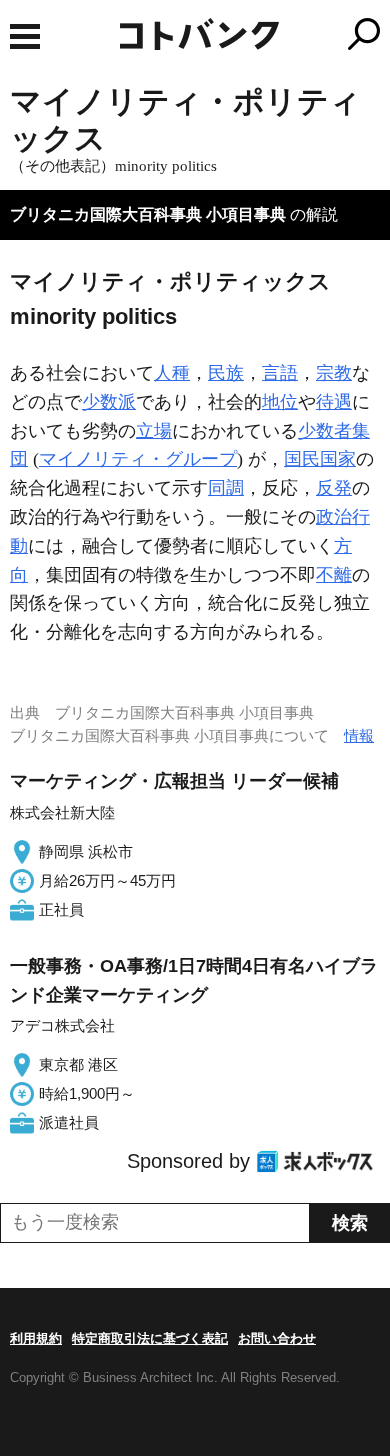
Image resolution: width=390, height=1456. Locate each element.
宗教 (334, 373)
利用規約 (36, 1338)
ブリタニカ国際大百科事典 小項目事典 (148, 214)
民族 (226, 373)
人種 (172, 373)
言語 (280, 373)
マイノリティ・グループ (138, 459)
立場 (154, 431)
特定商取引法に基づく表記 (150, 1338)
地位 (280, 402)
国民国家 (320, 459)
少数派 (109, 402)
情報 (359, 735)
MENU (25, 36)
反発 (334, 488)
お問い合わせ (277, 1338)
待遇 (334, 402)
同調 (226, 488)
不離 (334, 575)
